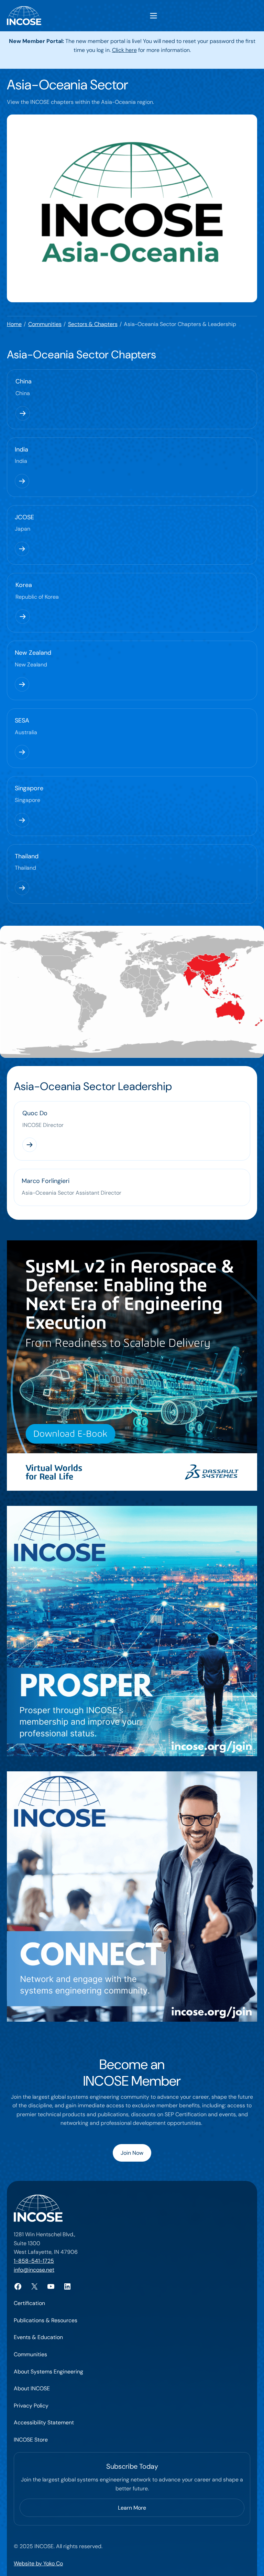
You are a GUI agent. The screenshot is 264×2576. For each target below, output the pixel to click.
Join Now (132, 2153)
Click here (124, 50)
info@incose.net (34, 2270)
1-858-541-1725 (34, 2261)
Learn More (132, 2508)
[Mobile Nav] (153, 16)
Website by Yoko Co (38, 2563)
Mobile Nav (153, 16)
